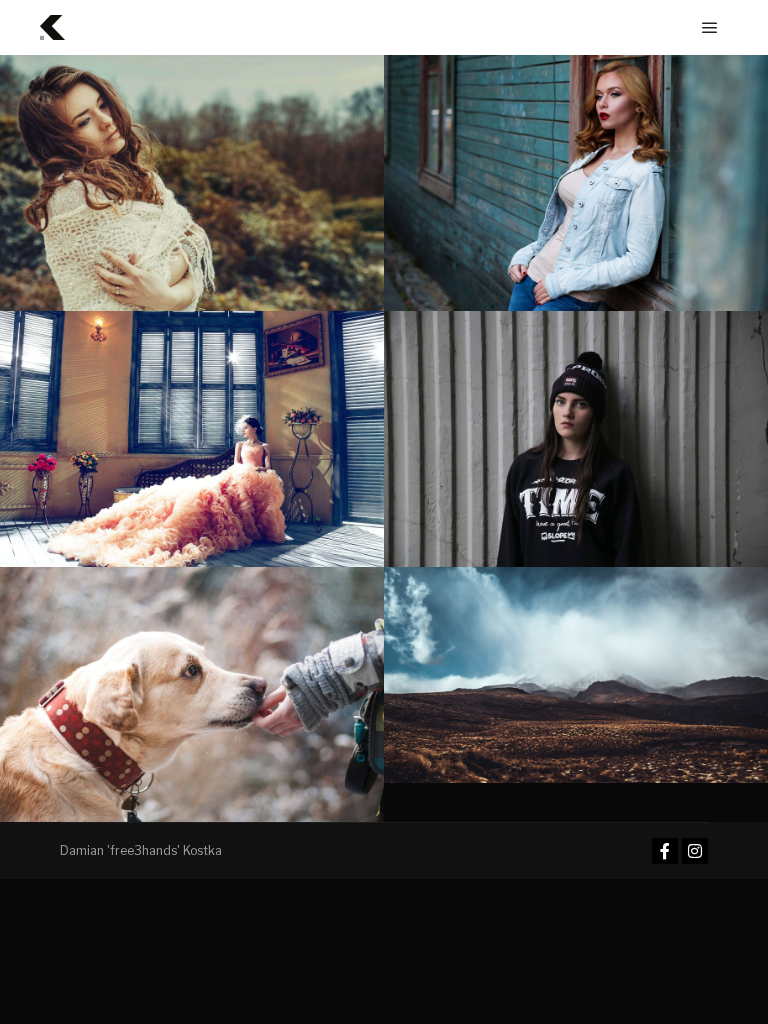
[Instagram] (695, 851)
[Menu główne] (710, 28)
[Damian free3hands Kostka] (52, 27)
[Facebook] (665, 851)
